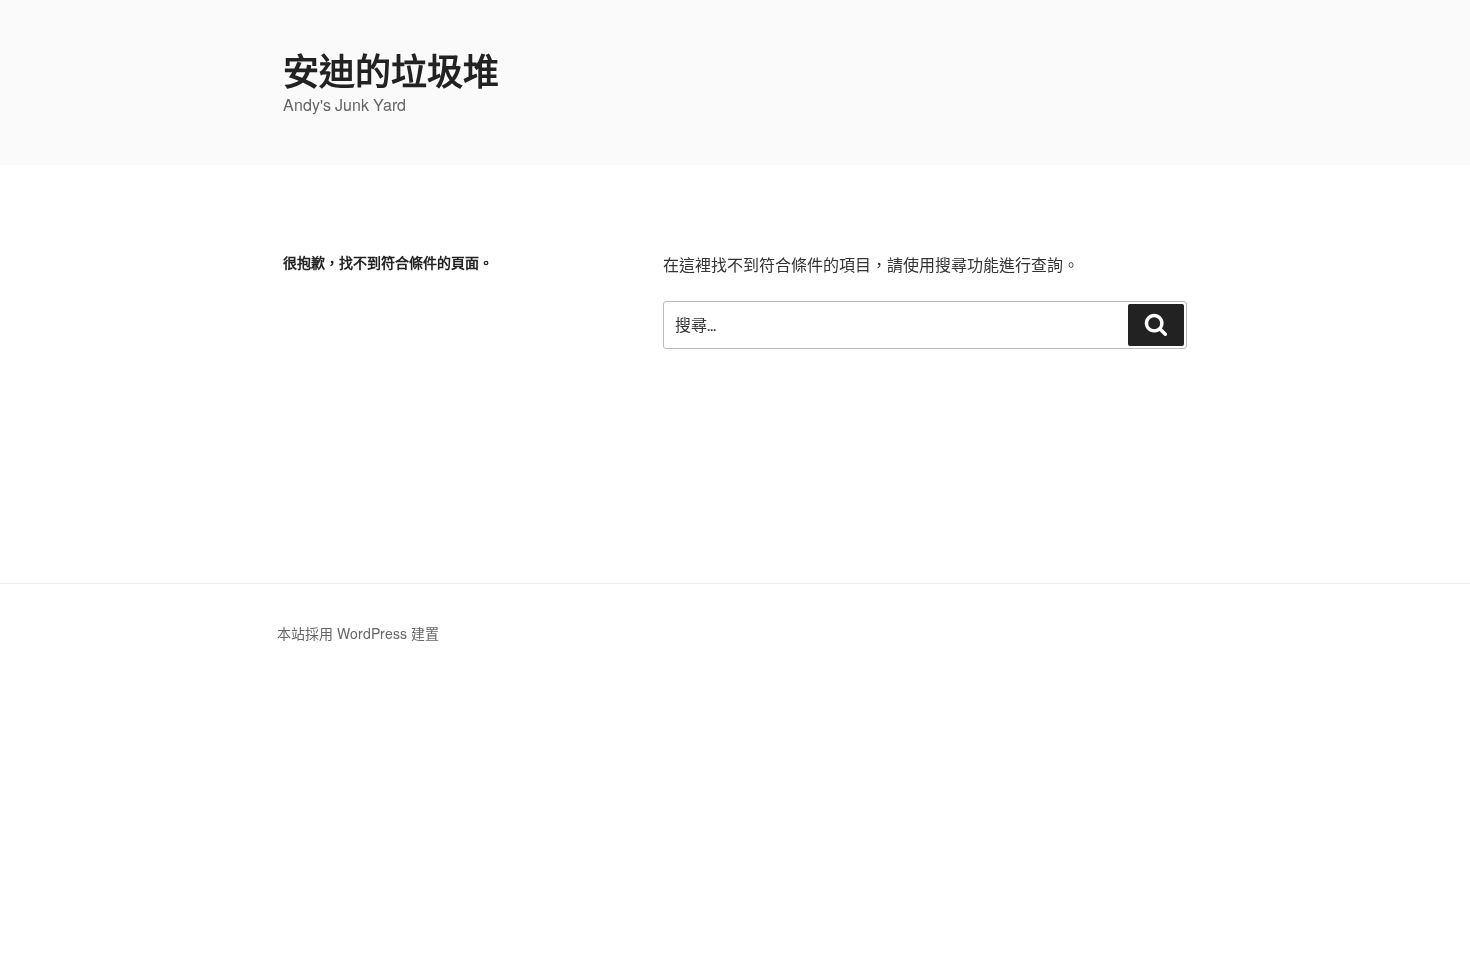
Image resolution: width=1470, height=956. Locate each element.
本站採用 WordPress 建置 (358, 633)
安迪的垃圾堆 (391, 70)
